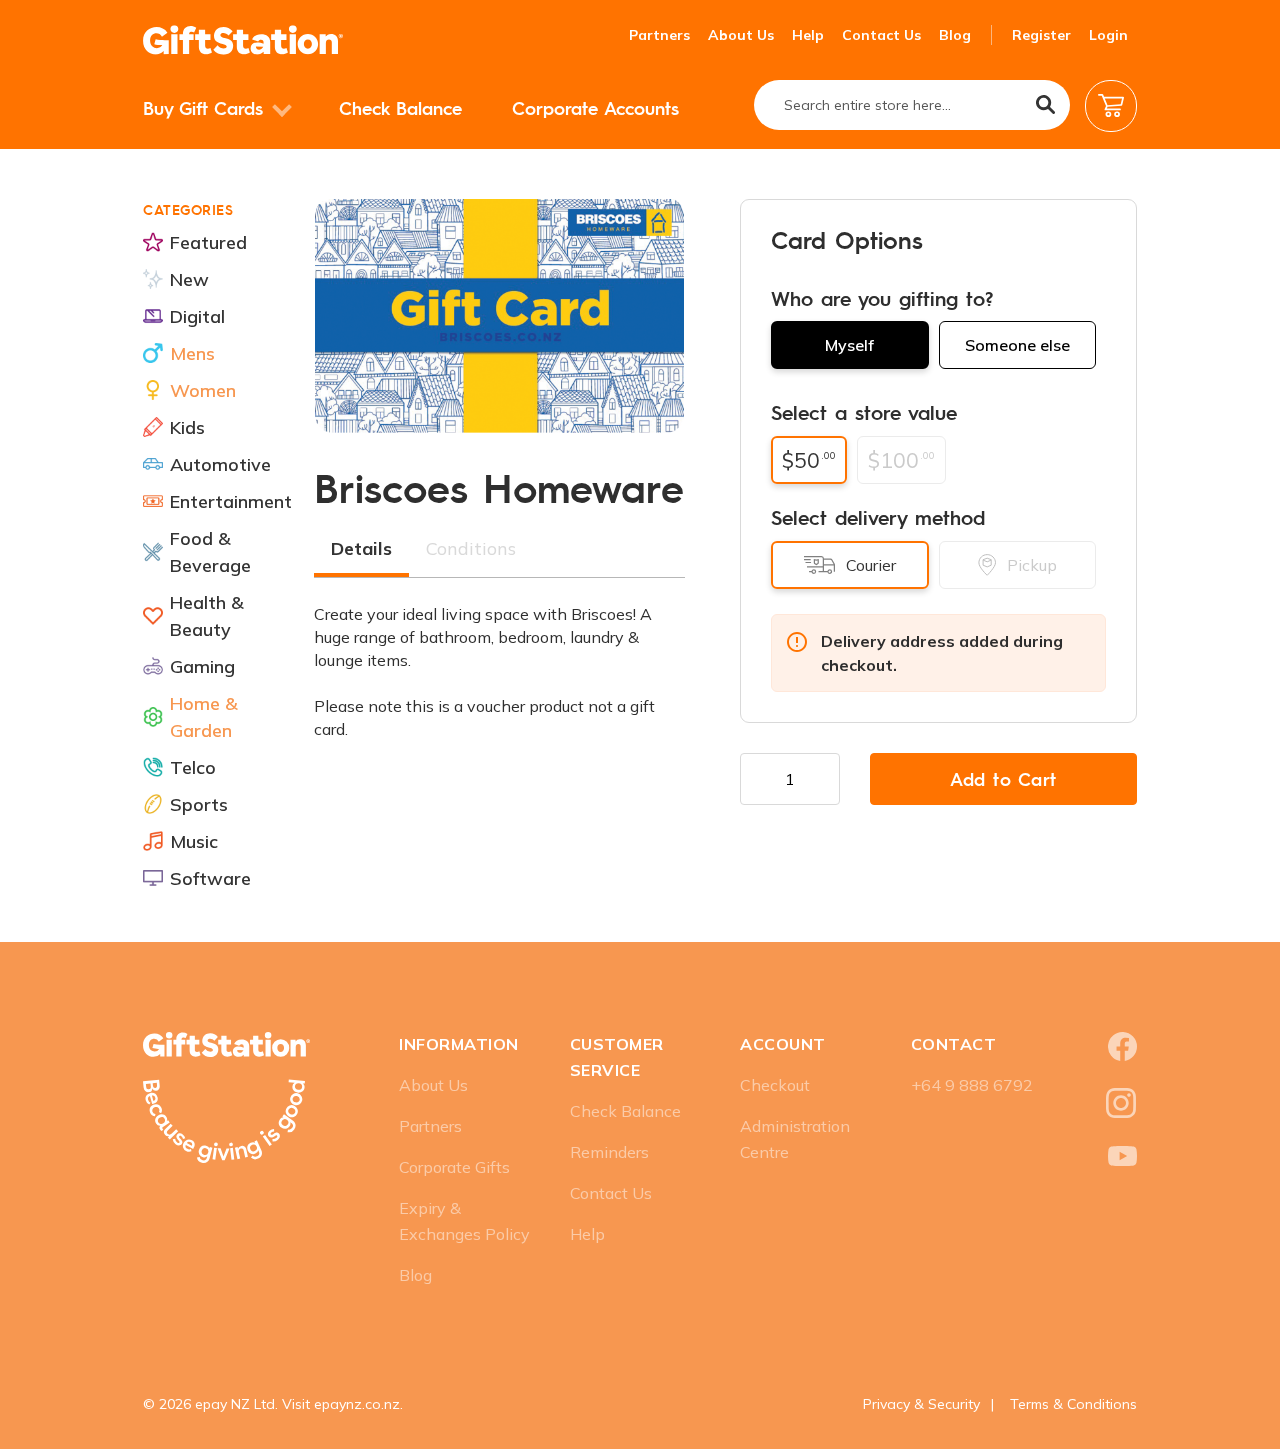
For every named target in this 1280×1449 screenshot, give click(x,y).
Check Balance (400, 107)
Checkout (775, 1085)
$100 (901, 460)
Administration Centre (795, 1139)
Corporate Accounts (595, 107)
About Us (741, 35)
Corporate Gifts (454, 1167)
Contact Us (881, 35)
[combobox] (912, 105)
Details (361, 548)
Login (1108, 35)
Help (808, 35)
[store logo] (243, 40)
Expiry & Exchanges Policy (464, 1221)
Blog (955, 35)
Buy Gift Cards (206, 107)
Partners (659, 35)
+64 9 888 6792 (972, 1085)
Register (1041, 35)
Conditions (471, 548)
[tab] (361, 551)
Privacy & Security (921, 1404)
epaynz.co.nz (357, 1404)
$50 (809, 460)
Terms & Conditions (1073, 1404)
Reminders (609, 1152)
